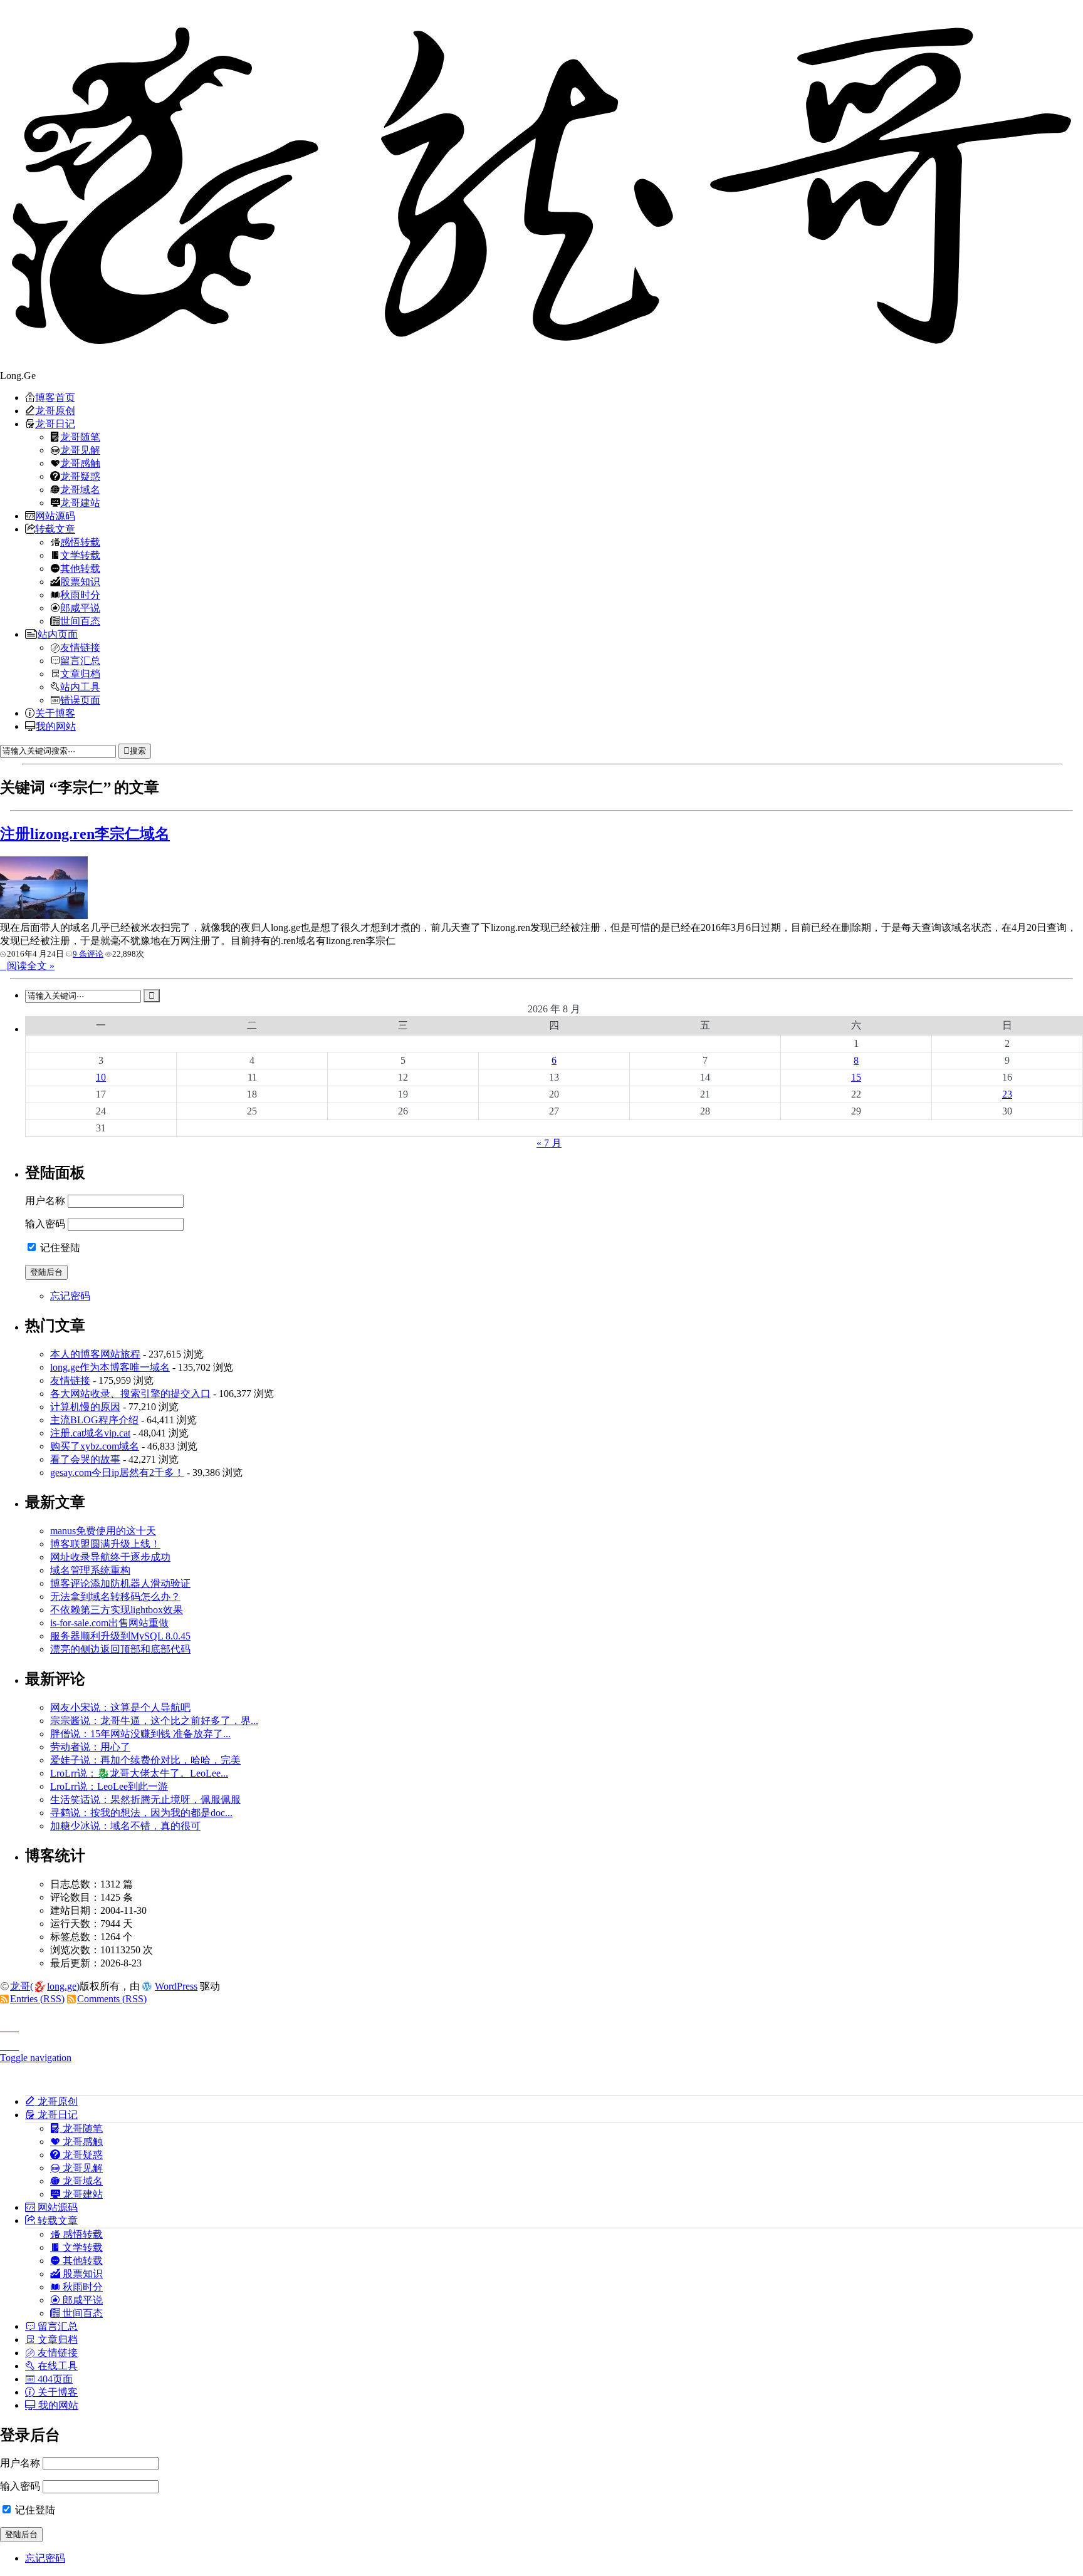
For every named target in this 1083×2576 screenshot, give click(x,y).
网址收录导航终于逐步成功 (110, 1557)
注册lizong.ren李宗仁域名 (85, 834)
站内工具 (80, 687)
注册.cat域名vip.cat (90, 1433)
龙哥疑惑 (80, 476)
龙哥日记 (55, 423)
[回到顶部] (541, 2024)
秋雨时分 (80, 595)
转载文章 (55, 529)
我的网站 (56, 726)
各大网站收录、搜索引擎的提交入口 (130, 1394)
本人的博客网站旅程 (95, 1354)
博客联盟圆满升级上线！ (105, 1544)
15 (856, 1077)
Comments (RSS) (112, 1999)
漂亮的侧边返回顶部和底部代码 (120, 1649)
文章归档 (80, 673)
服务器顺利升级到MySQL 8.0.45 (120, 1636)
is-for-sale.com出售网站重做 (109, 1623)
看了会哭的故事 (85, 1459)
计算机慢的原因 (85, 1407)
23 (1007, 1094)
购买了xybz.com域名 (95, 1446)
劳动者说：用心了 (90, 1747)
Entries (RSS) (37, 1999)
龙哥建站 (80, 502)
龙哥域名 (80, 489)
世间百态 (80, 621)
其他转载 (80, 568)
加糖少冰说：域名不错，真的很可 (125, 1826)
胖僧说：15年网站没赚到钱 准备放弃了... (140, 1734)
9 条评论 (88, 954)
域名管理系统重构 (90, 1570)
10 (101, 1077)
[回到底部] (541, 2043)
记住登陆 (59, 1248)
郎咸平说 (80, 608)
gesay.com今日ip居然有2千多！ (117, 1472)
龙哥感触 (80, 463)
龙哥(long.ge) (45, 1986)
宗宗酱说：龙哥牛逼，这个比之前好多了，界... (154, 1721)
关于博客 (55, 713)
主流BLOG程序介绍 (94, 1420)
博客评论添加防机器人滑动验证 (120, 1583)
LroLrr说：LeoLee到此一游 (109, 1786)
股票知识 (80, 581)
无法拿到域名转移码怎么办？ (115, 1597)
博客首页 (55, 397)
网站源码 (55, 516)
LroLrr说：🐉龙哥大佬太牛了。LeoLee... (139, 1773)
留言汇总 (80, 660)
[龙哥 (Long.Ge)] (541, 185)
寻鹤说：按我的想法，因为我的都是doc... (141, 1813)
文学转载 (80, 555)
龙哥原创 (55, 410)
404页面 (54, 2379)
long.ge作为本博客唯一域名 (110, 1367)
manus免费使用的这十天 (103, 1531)
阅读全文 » (31, 966)
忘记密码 (70, 1296)
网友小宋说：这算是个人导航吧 (120, 1707)
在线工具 (56, 2366)
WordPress (176, 1986)
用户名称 (45, 1201)
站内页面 (58, 634)
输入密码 (45, 1224)
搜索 (138, 751)
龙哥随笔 (80, 437)
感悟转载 (80, 542)
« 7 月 (549, 1143)
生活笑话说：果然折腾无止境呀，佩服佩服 (145, 1800)
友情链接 (80, 647)
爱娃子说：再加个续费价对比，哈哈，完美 (145, 1760)
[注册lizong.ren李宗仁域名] (44, 916)
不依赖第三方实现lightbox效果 (117, 1610)
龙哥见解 (80, 450)
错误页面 (80, 700)
